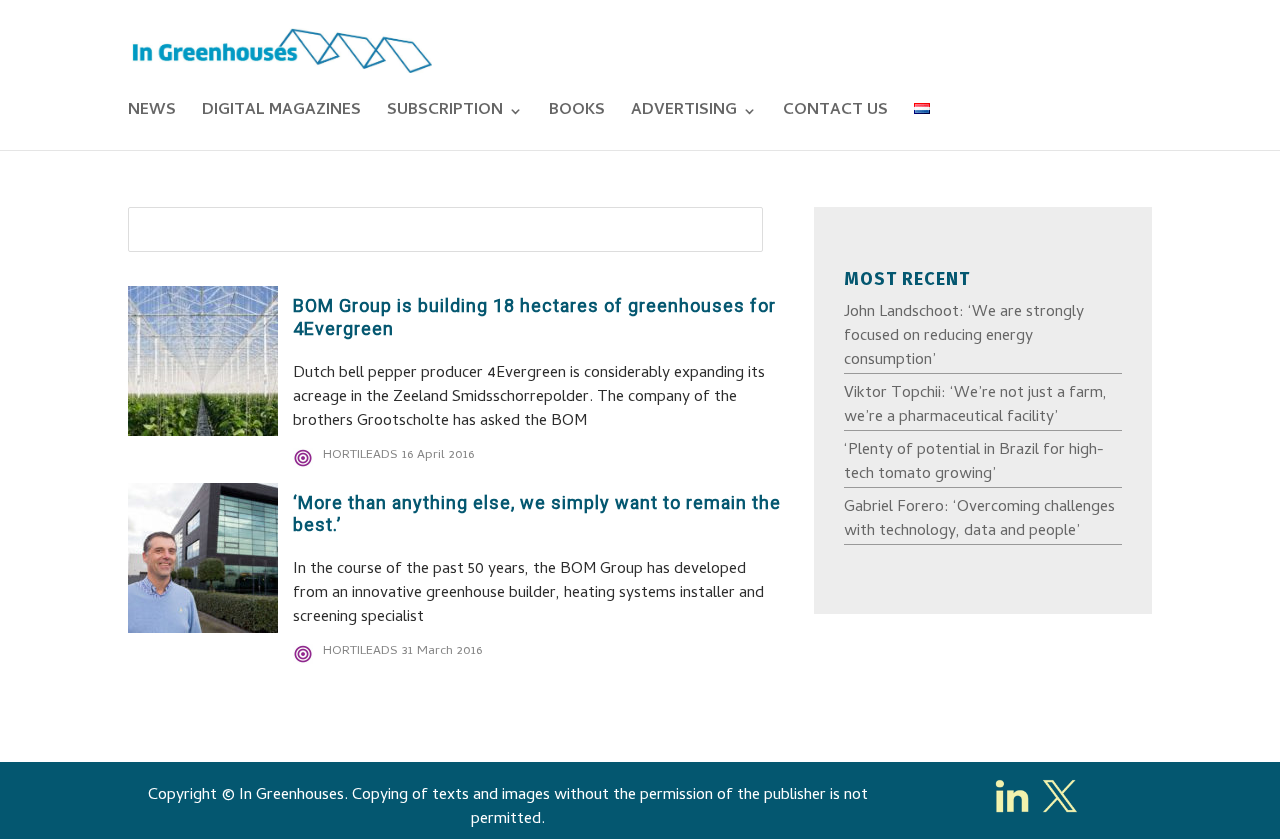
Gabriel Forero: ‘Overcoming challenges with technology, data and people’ (979, 520)
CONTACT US (835, 114)
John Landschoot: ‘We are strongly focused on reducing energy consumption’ (964, 337)
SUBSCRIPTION (445, 114)
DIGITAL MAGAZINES (281, 114)
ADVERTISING (684, 114)
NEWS (152, 114)
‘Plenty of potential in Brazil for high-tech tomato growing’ (974, 463)
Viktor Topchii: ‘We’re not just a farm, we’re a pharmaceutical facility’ (975, 406)
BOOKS (577, 114)
